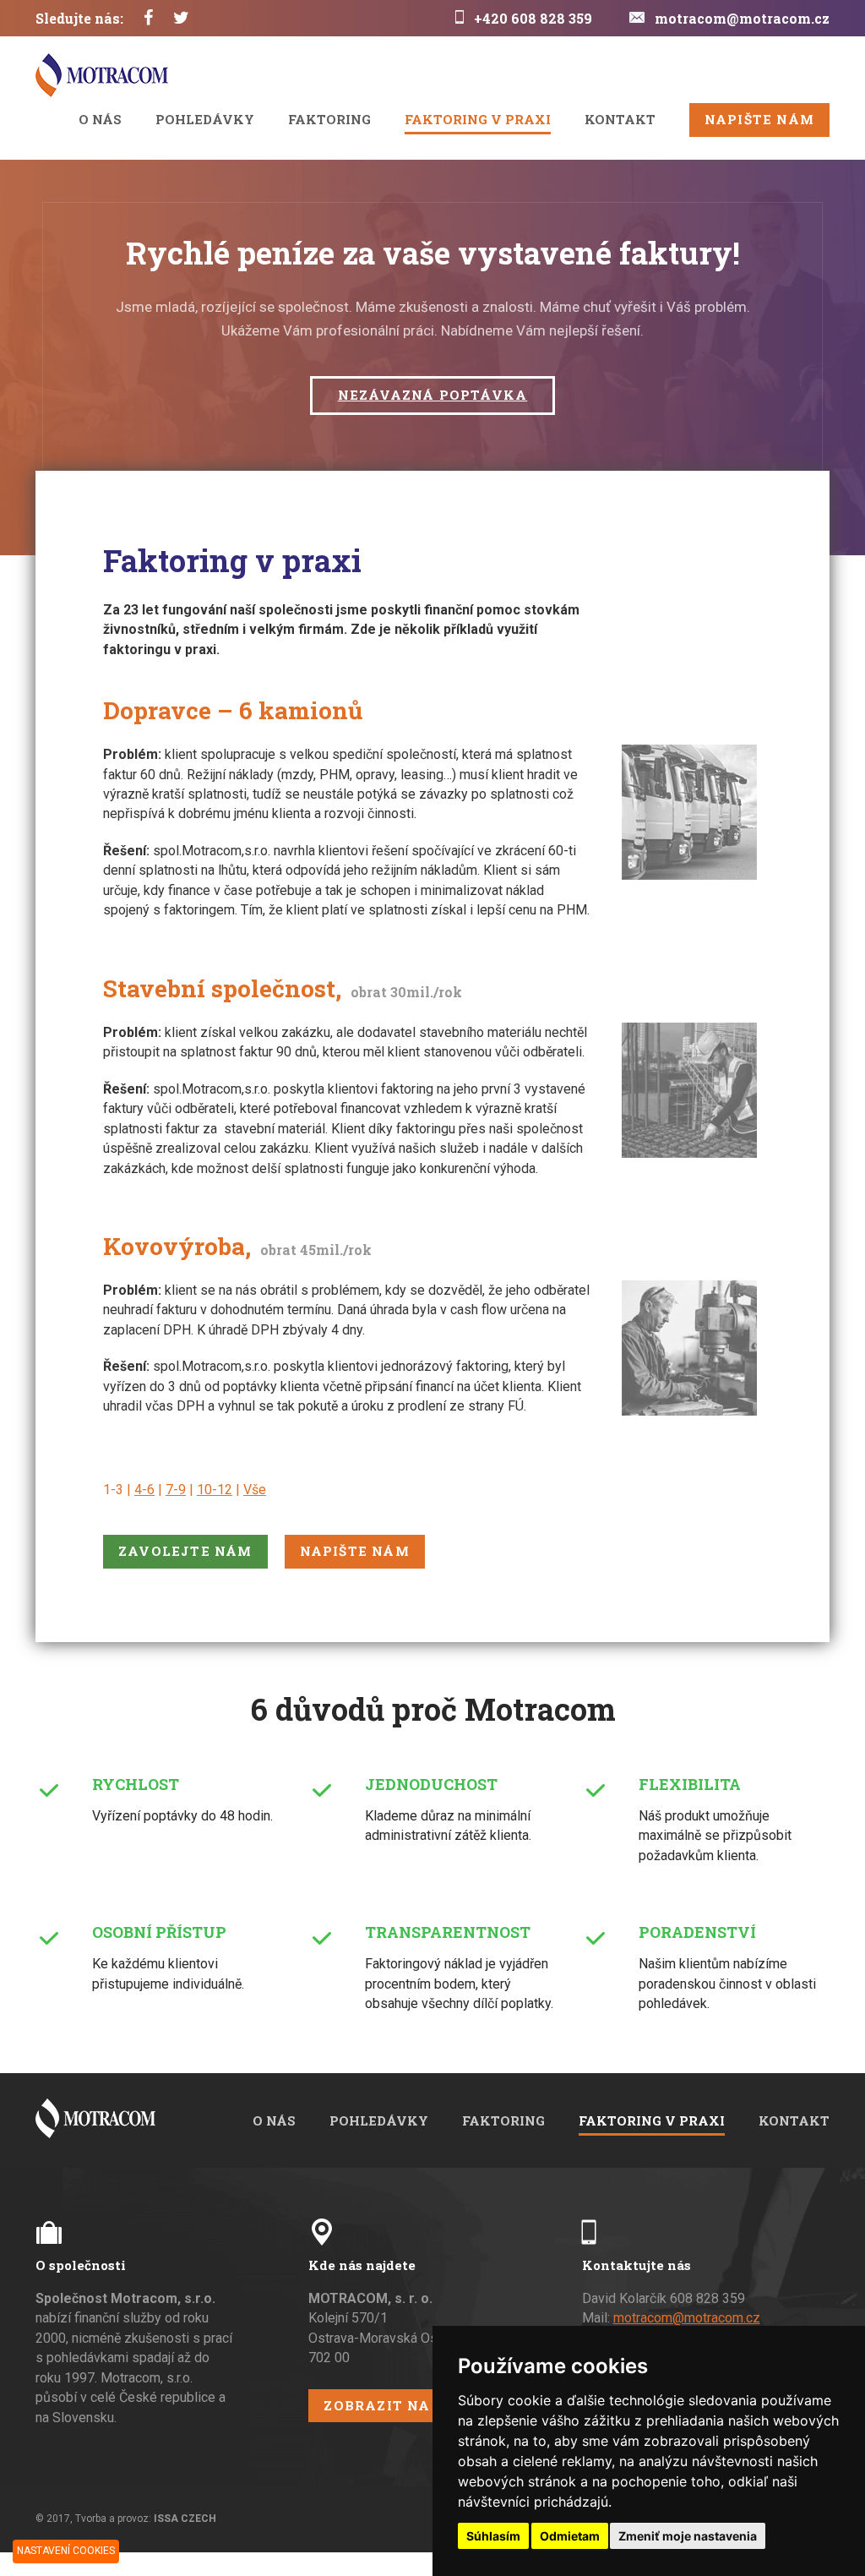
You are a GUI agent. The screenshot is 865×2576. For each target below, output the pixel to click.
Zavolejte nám (185, 1551)
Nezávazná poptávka (433, 395)
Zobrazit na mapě (402, 2405)
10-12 (215, 1490)
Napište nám (759, 119)
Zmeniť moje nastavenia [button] (688, 2536)
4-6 (144, 1490)
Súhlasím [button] (493, 2536)
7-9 (176, 1490)
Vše (255, 1490)
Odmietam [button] (570, 2536)
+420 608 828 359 (533, 18)
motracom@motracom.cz (742, 18)
